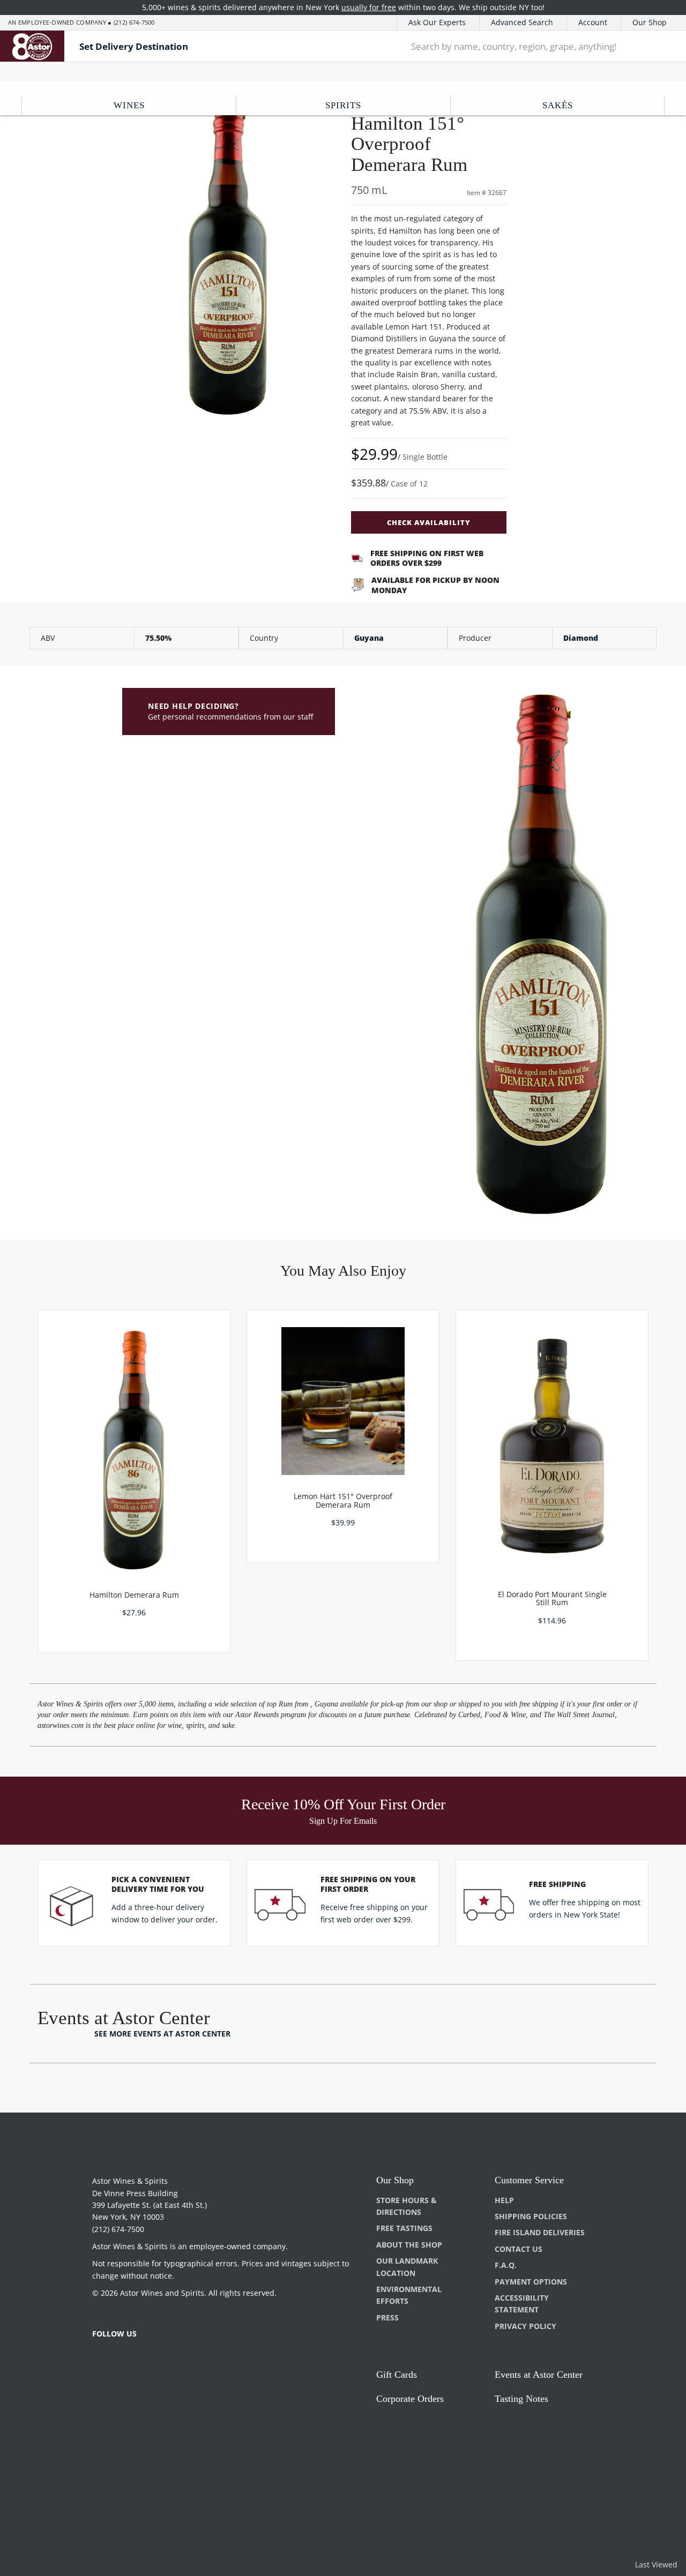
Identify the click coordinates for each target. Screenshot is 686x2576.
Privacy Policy (525, 2326)
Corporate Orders (410, 2399)
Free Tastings (404, 2228)
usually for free (369, 7)
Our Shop (650, 22)
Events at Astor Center (539, 2375)
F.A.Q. (506, 2265)
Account (593, 22)
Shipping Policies (531, 2216)
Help (504, 2200)
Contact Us (519, 2249)
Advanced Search (522, 22)
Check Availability (429, 522)
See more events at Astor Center (162, 2034)
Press (387, 2317)
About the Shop (409, 2245)
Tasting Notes (521, 2399)
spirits (343, 105)
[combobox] (521, 46)
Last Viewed (656, 2564)
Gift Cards (397, 2375)
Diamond (581, 638)
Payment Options (531, 2282)
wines (129, 105)
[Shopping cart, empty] (663, 46)
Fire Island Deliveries (540, 2232)
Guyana (369, 638)
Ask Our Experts (437, 22)
